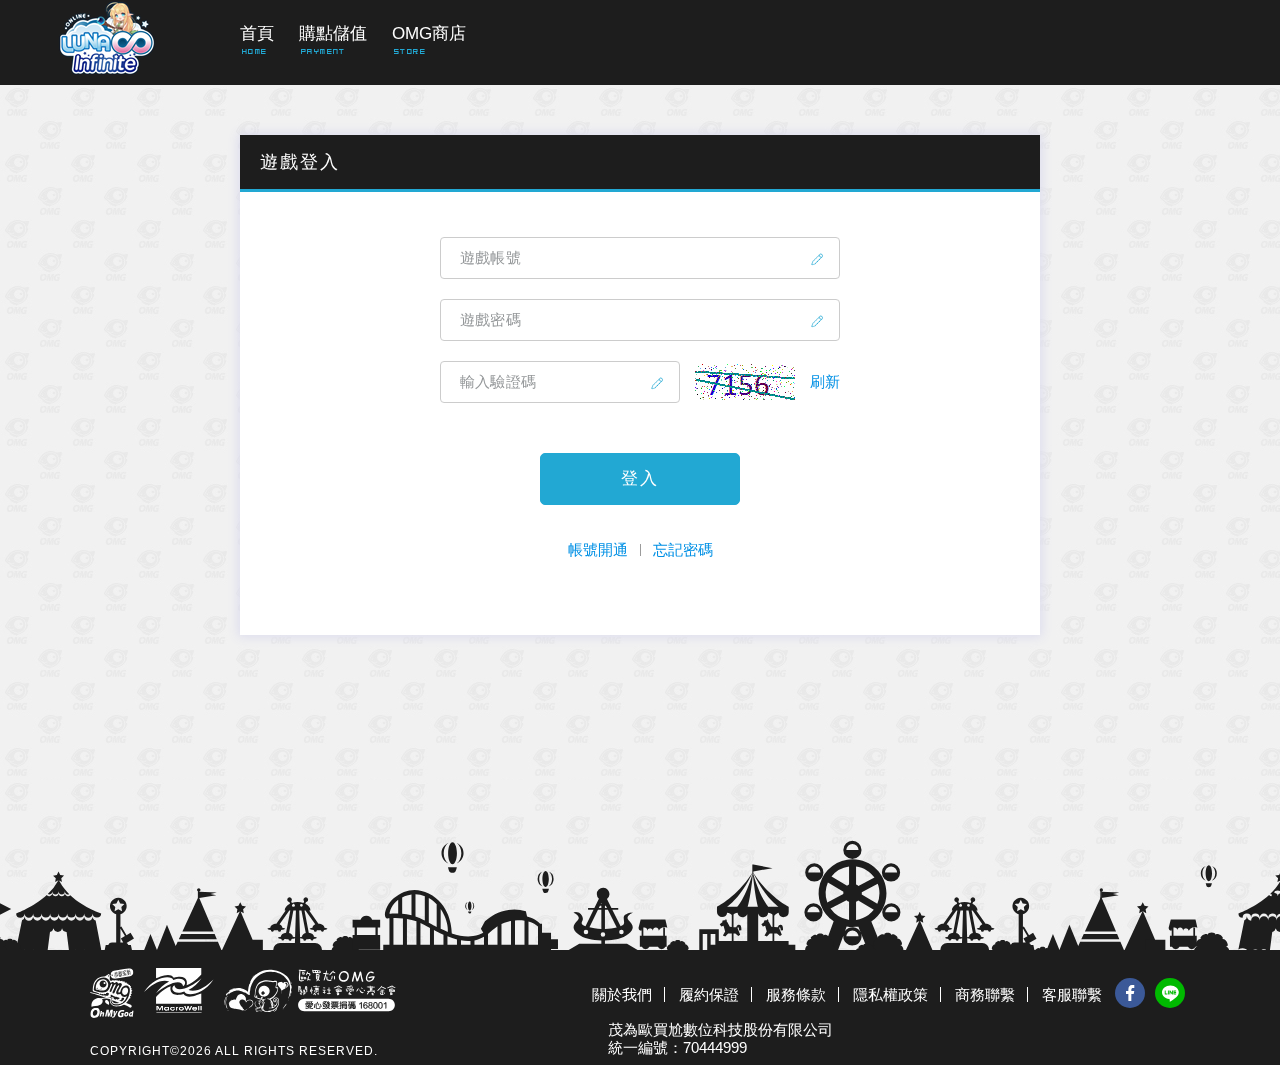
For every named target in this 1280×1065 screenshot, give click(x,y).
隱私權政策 (890, 994)
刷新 (825, 381)
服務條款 (796, 994)
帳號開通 (598, 549)
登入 (640, 478)
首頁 (257, 33)
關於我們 (622, 994)
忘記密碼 (683, 549)
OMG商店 (429, 33)
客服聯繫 (1072, 994)
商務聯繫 (985, 994)
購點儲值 (333, 33)
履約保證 (709, 994)
